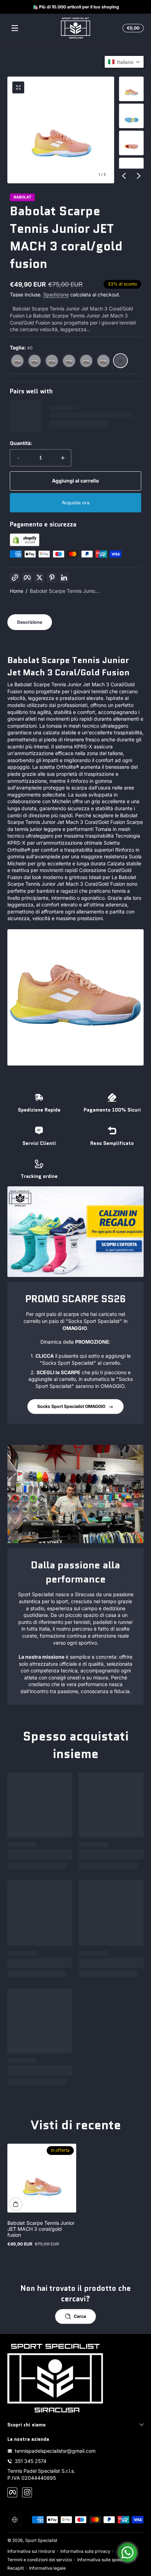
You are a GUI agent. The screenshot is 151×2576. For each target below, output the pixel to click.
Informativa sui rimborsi (31, 2551)
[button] (132, 28)
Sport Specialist (41, 2540)
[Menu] (15, 28)
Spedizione (56, 294)
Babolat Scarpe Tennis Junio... (65, 591)
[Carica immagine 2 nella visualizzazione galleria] (131, 116)
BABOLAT (22, 198)
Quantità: (21, 443)
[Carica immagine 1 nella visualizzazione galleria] (131, 89)
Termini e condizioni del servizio (40, 2560)
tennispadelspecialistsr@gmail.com (55, 2451)
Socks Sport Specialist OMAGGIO (71, 1406)
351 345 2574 (31, 2461)
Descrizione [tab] (30, 622)
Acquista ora (76, 503)
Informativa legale (47, 2568)
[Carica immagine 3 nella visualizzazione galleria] (131, 143)
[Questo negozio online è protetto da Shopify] (25, 544)
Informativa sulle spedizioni (105, 2560)
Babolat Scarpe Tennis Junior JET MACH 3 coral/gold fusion (41, 2229)
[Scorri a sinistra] (124, 176)
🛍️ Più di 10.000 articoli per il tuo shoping (75, 7)
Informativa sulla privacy (85, 2551)
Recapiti (16, 2568)
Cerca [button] (80, 2316)
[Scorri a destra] (139, 176)
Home (17, 591)
